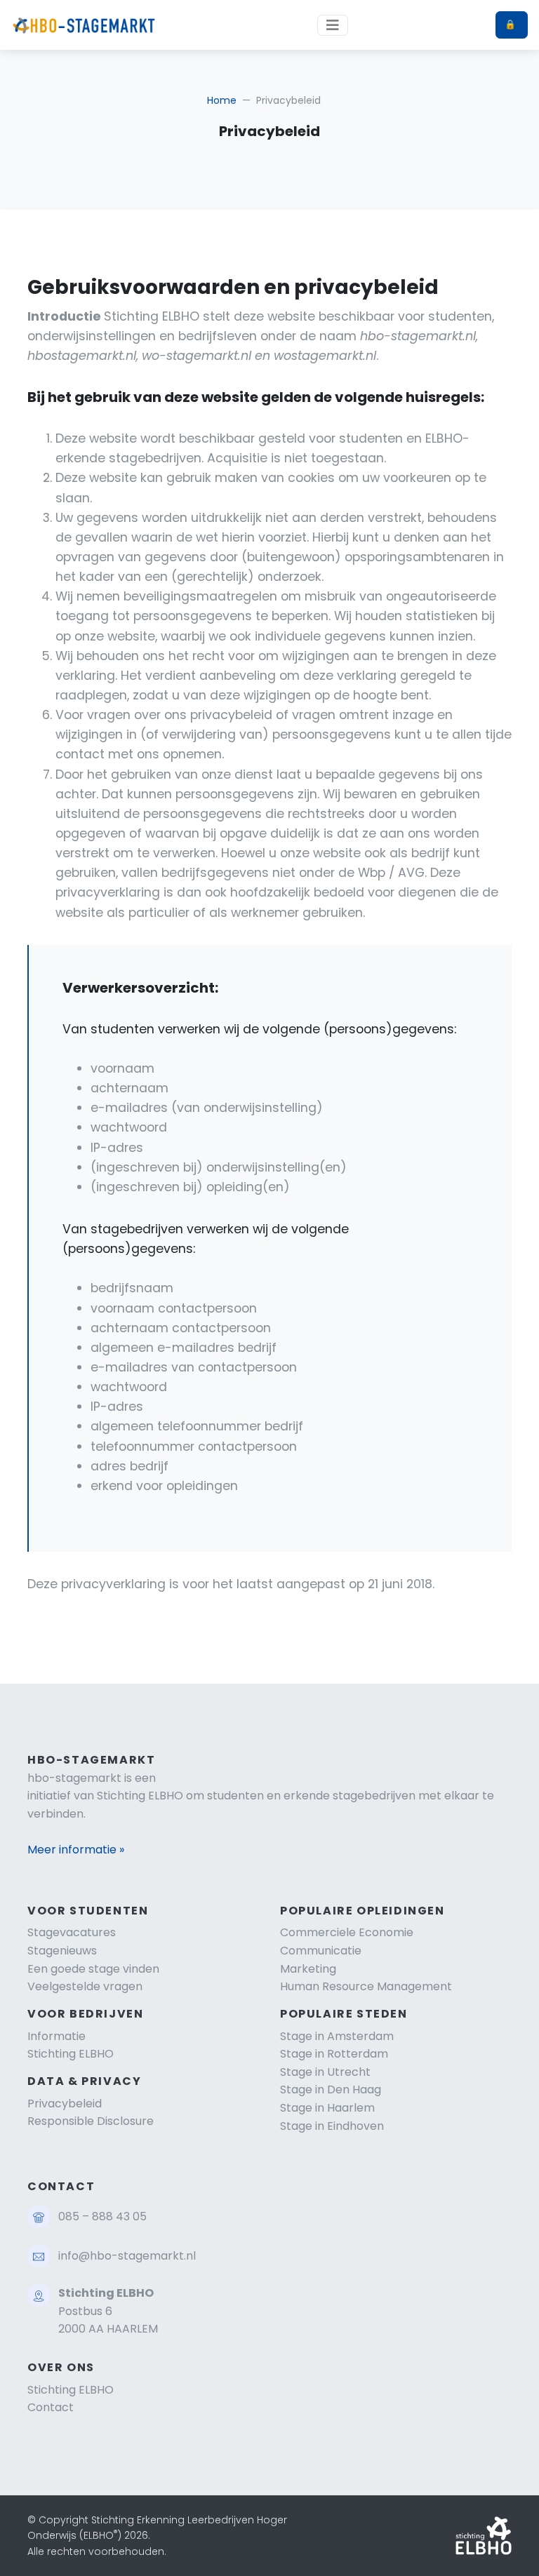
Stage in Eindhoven (332, 2126)
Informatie (56, 2036)
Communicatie (321, 1951)
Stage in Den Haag (331, 2089)
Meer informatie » (76, 1850)
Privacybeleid (65, 2104)
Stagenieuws (62, 1951)
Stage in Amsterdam (337, 2036)
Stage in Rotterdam (334, 2054)
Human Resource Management (366, 1986)
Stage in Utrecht (325, 2072)
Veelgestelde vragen (85, 1986)
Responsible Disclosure (91, 2121)
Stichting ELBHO (71, 2054)
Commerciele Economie (347, 1932)
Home (222, 100)
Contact (51, 2407)
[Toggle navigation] (333, 25)
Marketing (308, 1969)
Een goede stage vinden (93, 1969)
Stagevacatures (72, 1932)
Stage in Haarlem (327, 2108)
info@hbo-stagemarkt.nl (127, 2256)
